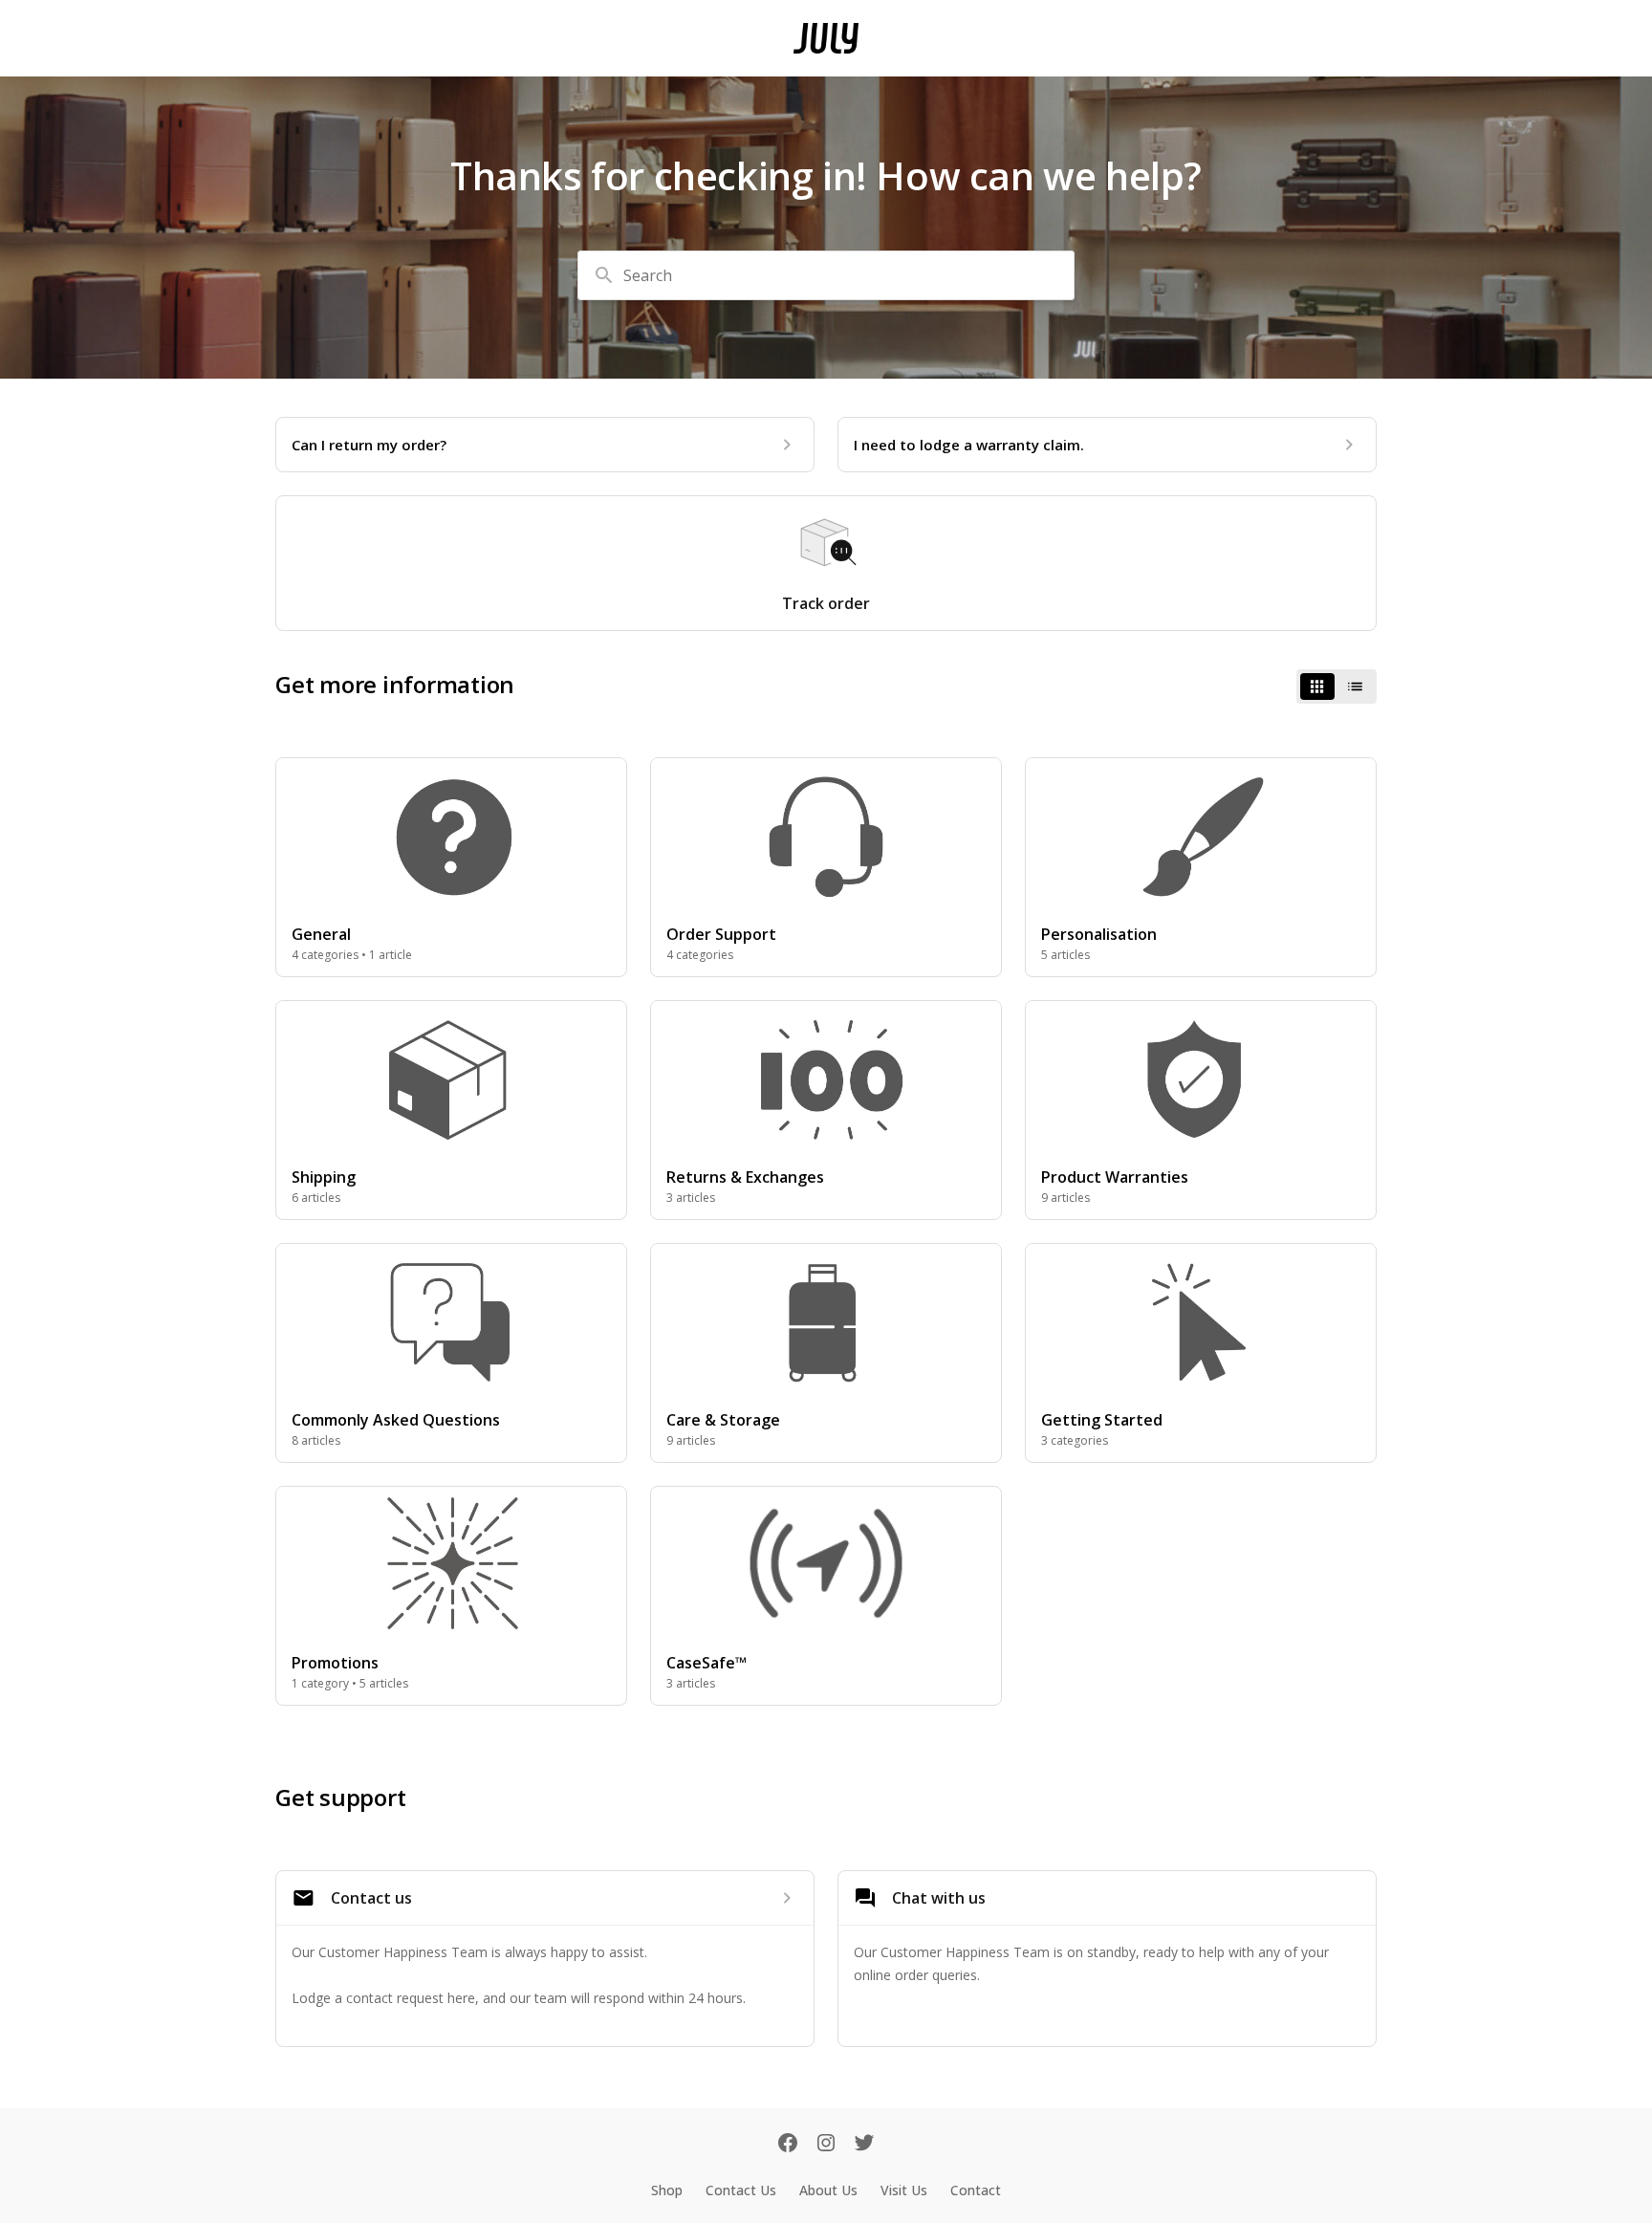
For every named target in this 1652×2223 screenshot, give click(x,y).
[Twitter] (864, 2145)
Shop (667, 2190)
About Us (828, 2190)
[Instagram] (826, 2145)
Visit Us (904, 2190)
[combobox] (826, 275)
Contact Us (741, 2190)
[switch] (1337, 687)
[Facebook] (788, 2145)
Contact (976, 2190)
